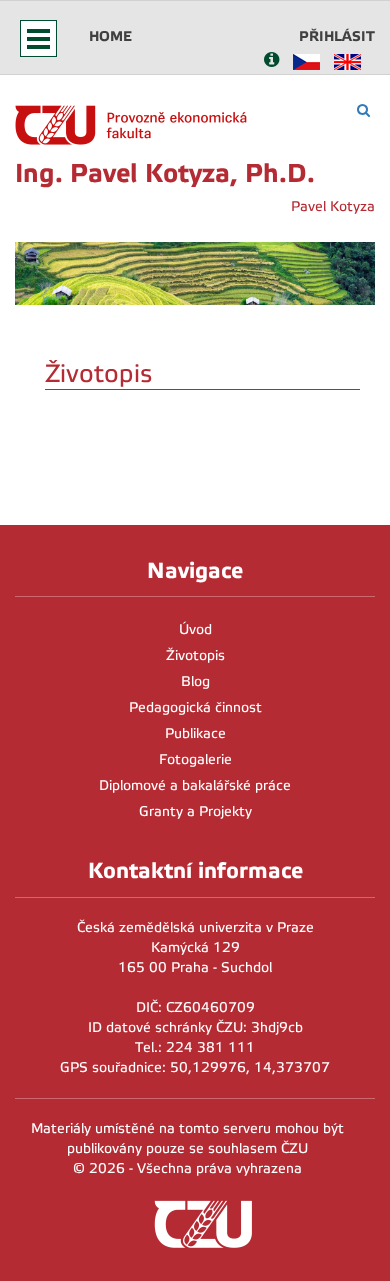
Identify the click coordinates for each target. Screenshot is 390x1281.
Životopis (195, 655)
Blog (195, 681)
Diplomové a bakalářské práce (195, 785)
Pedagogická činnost (195, 707)
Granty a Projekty (195, 811)
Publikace (195, 733)
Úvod (195, 629)
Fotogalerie (195, 759)
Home (110, 36)
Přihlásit (337, 36)
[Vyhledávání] (363, 110)
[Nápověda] (271, 61)
